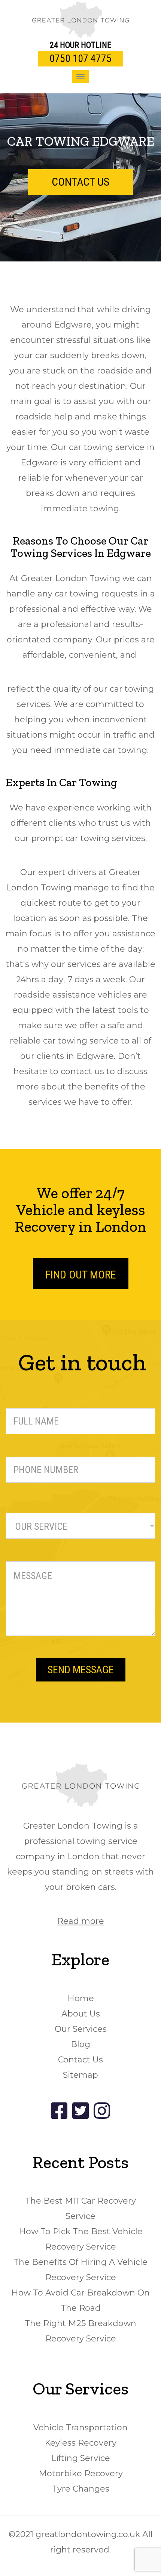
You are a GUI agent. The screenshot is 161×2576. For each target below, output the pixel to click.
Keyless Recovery (80, 2443)
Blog (80, 2044)
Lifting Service (81, 2458)
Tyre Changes (81, 2489)
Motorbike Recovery (81, 2473)
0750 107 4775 (80, 58)
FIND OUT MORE (81, 1275)
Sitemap (80, 2075)
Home (81, 1998)
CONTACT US (80, 182)
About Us (81, 2014)
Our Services (81, 2029)
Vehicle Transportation (80, 2428)
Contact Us (80, 2060)
